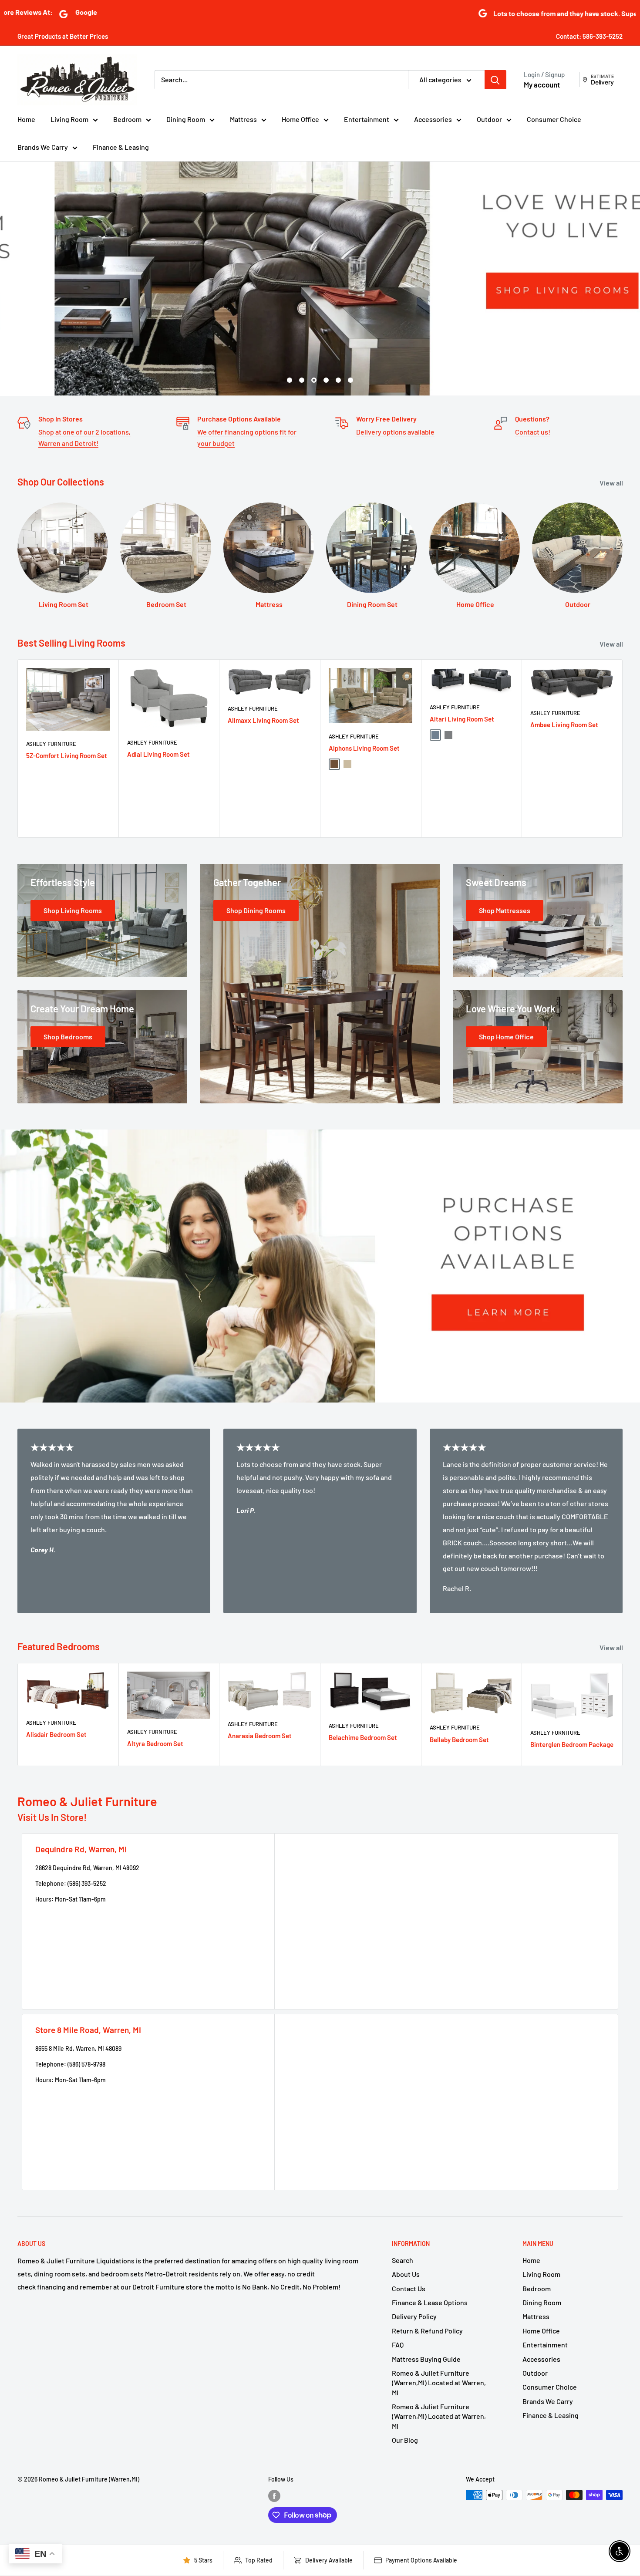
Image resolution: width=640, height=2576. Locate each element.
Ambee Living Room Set (564, 724)
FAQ (398, 2345)
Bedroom (127, 119)
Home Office (300, 119)
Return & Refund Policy (427, 2331)
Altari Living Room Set (462, 719)
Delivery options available (395, 432)
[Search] (495, 80)
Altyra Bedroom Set (155, 1743)
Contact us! (533, 432)
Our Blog (405, 2440)
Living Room (69, 119)
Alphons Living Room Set (364, 748)
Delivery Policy (414, 2316)
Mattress (243, 119)
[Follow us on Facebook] (274, 2496)
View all (612, 483)
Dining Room (186, 119)
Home (26, 119)
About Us (406, 2274)
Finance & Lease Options (430, 2302)
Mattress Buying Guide (426, 2359)
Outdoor (489, 119)
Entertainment (367, 119)
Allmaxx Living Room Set (263, 720)
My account (542, 84)
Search (403, 2260)
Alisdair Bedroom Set (56, 1734)
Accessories (433, 119)
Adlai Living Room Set (158, 754)
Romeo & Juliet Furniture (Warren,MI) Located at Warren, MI (439, 2383)
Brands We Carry (43, 147)
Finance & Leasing (121, 147)
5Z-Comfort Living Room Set (67, 755)
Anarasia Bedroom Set (260, 1736)
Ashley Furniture (51, 744)
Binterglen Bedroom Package (572, 1744)
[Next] (623, 748)
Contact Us (409, 2288)
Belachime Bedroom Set (363, 1737)
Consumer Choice (554, 119)
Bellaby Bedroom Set (459, 1740)
